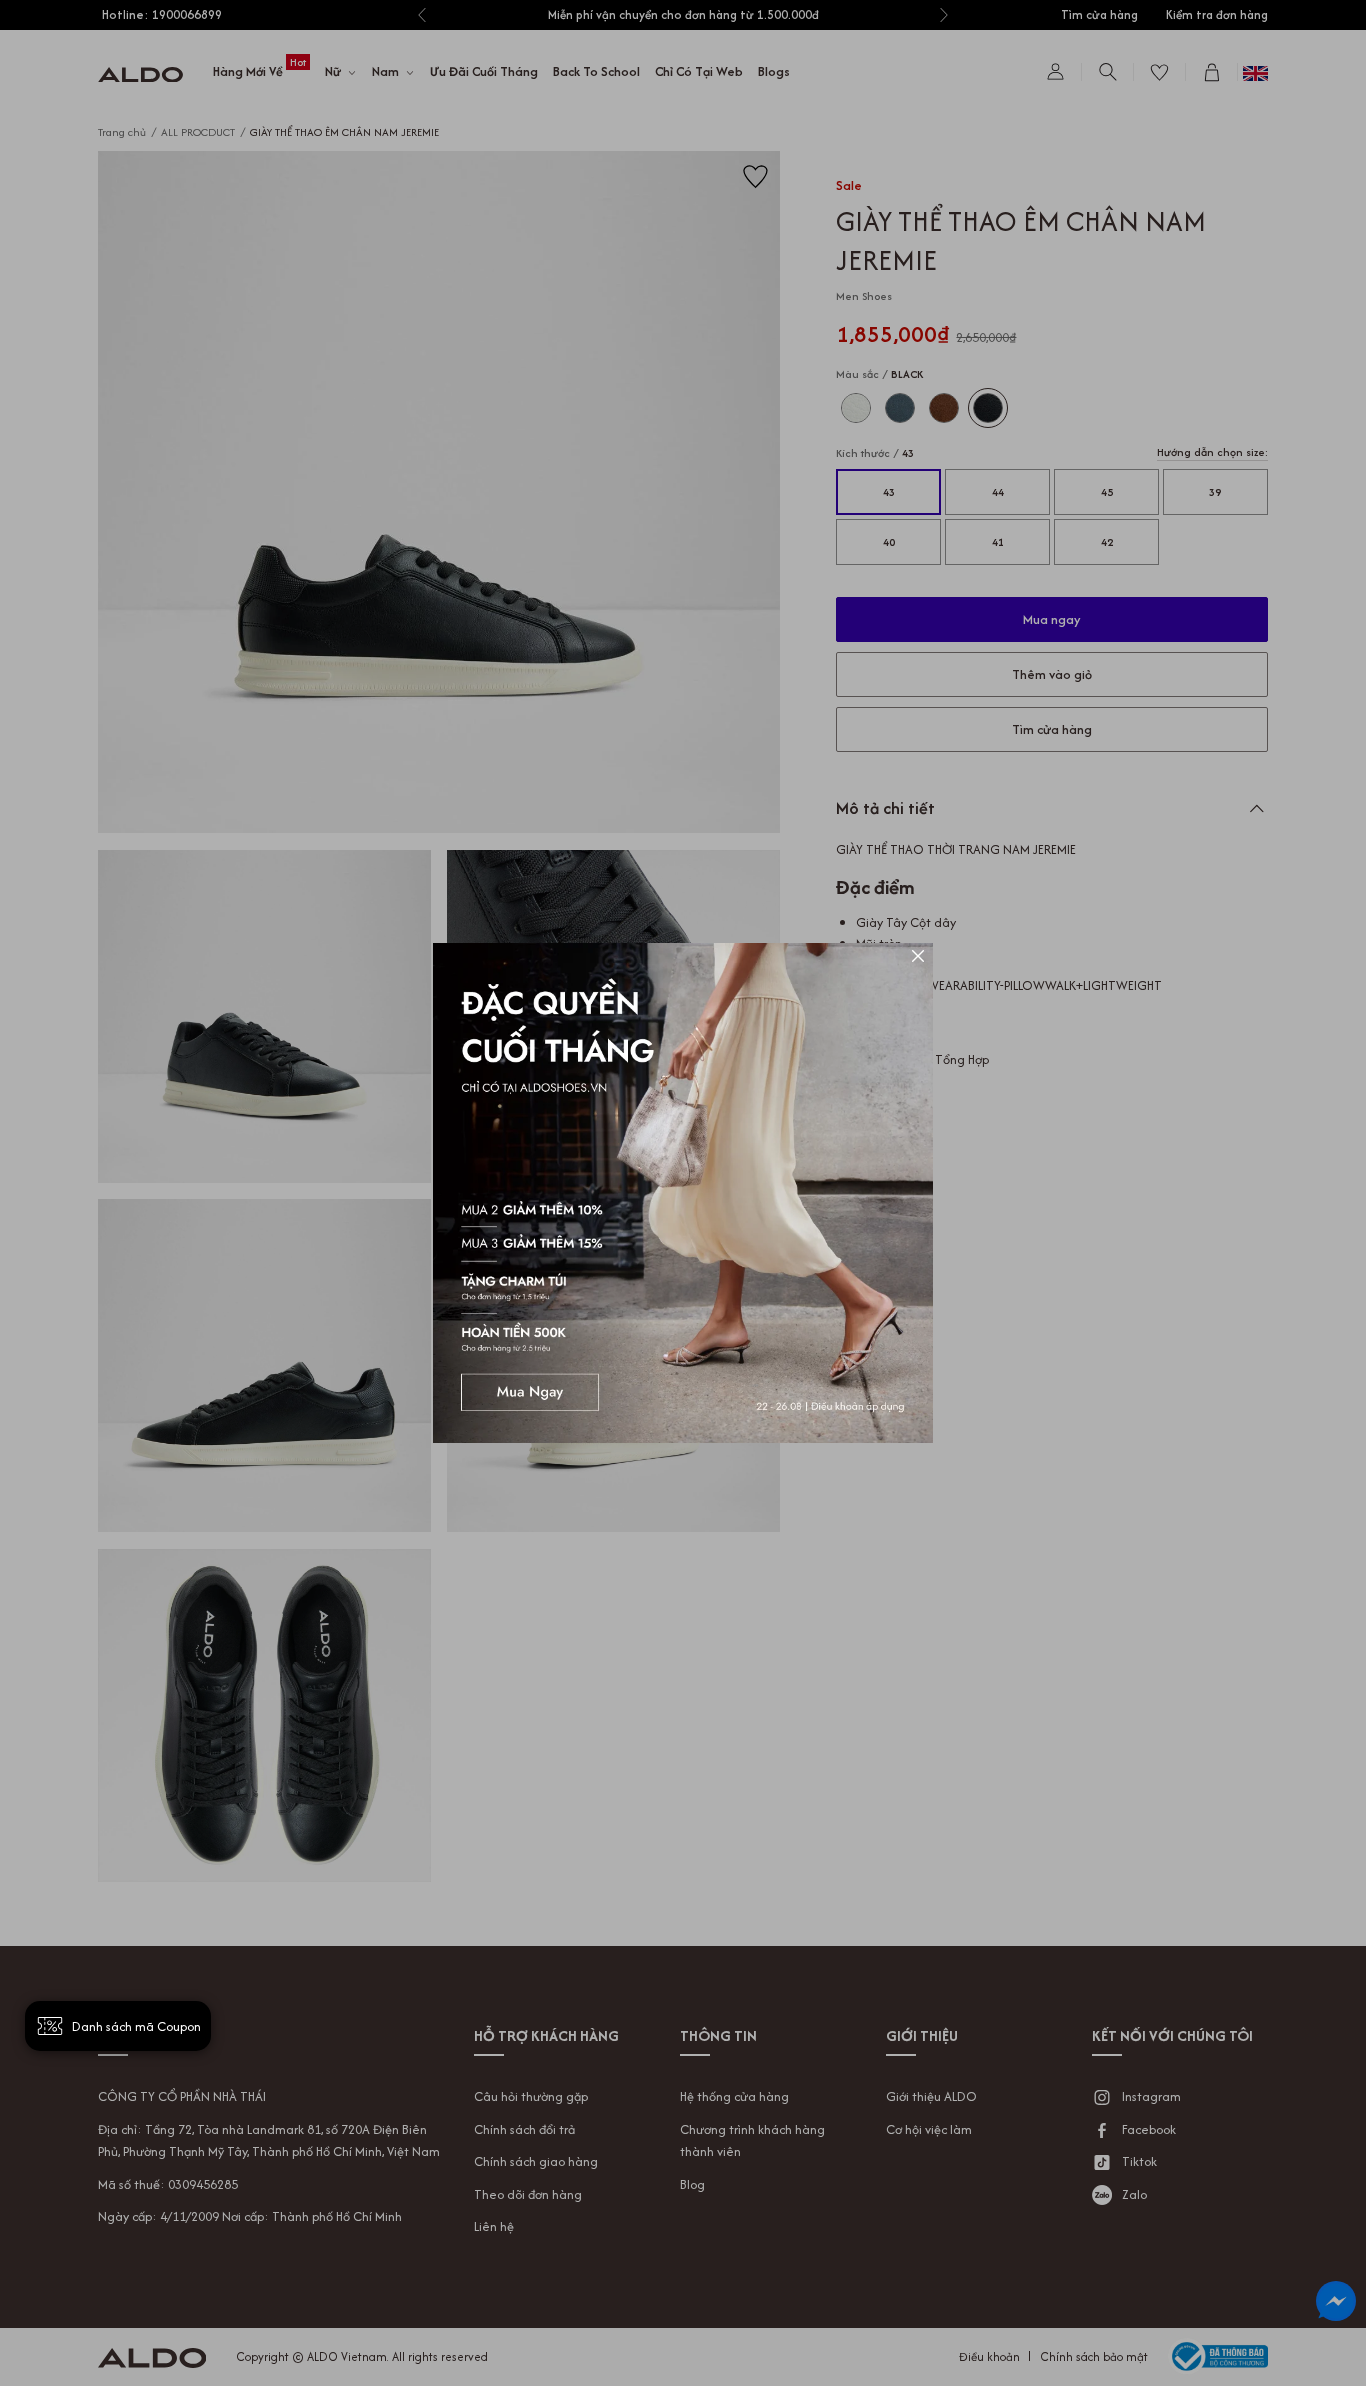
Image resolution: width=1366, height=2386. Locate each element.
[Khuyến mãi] (683, 1193)
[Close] (918, 958)
